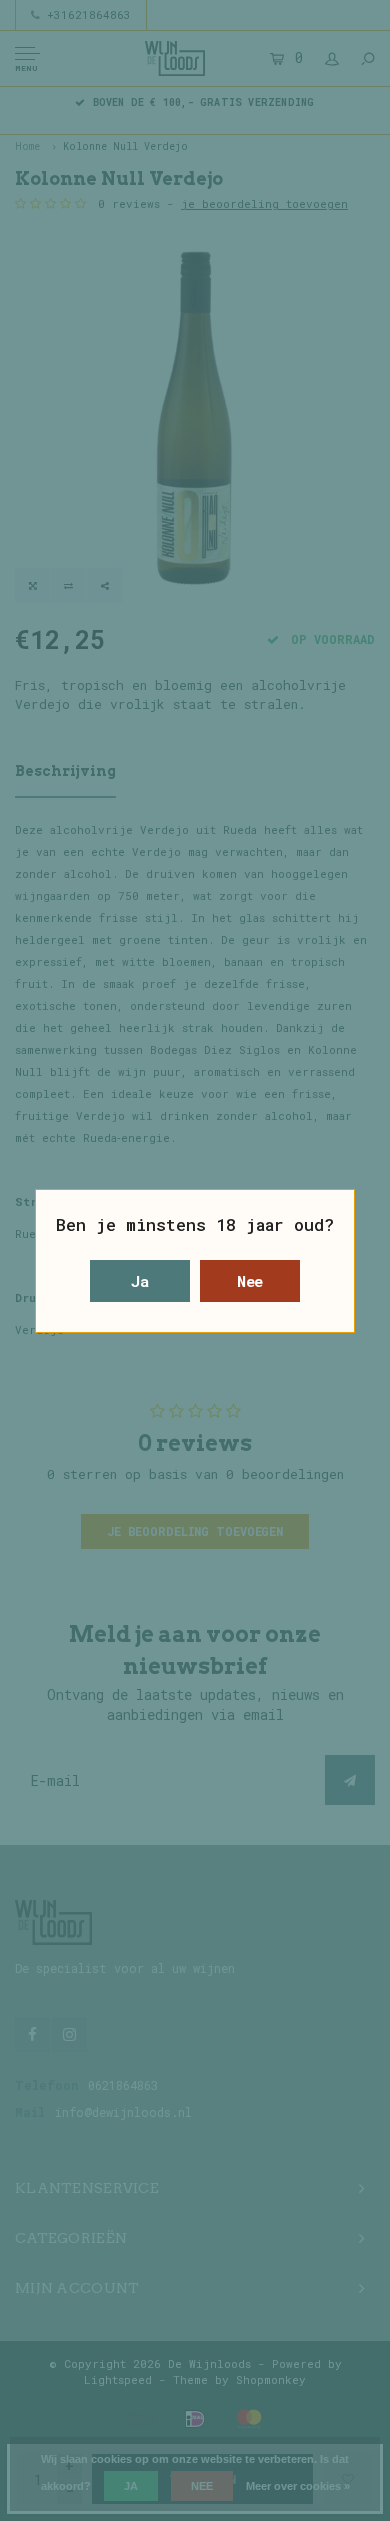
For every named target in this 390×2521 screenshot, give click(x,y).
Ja (140, 1281)
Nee (250, 1281)
